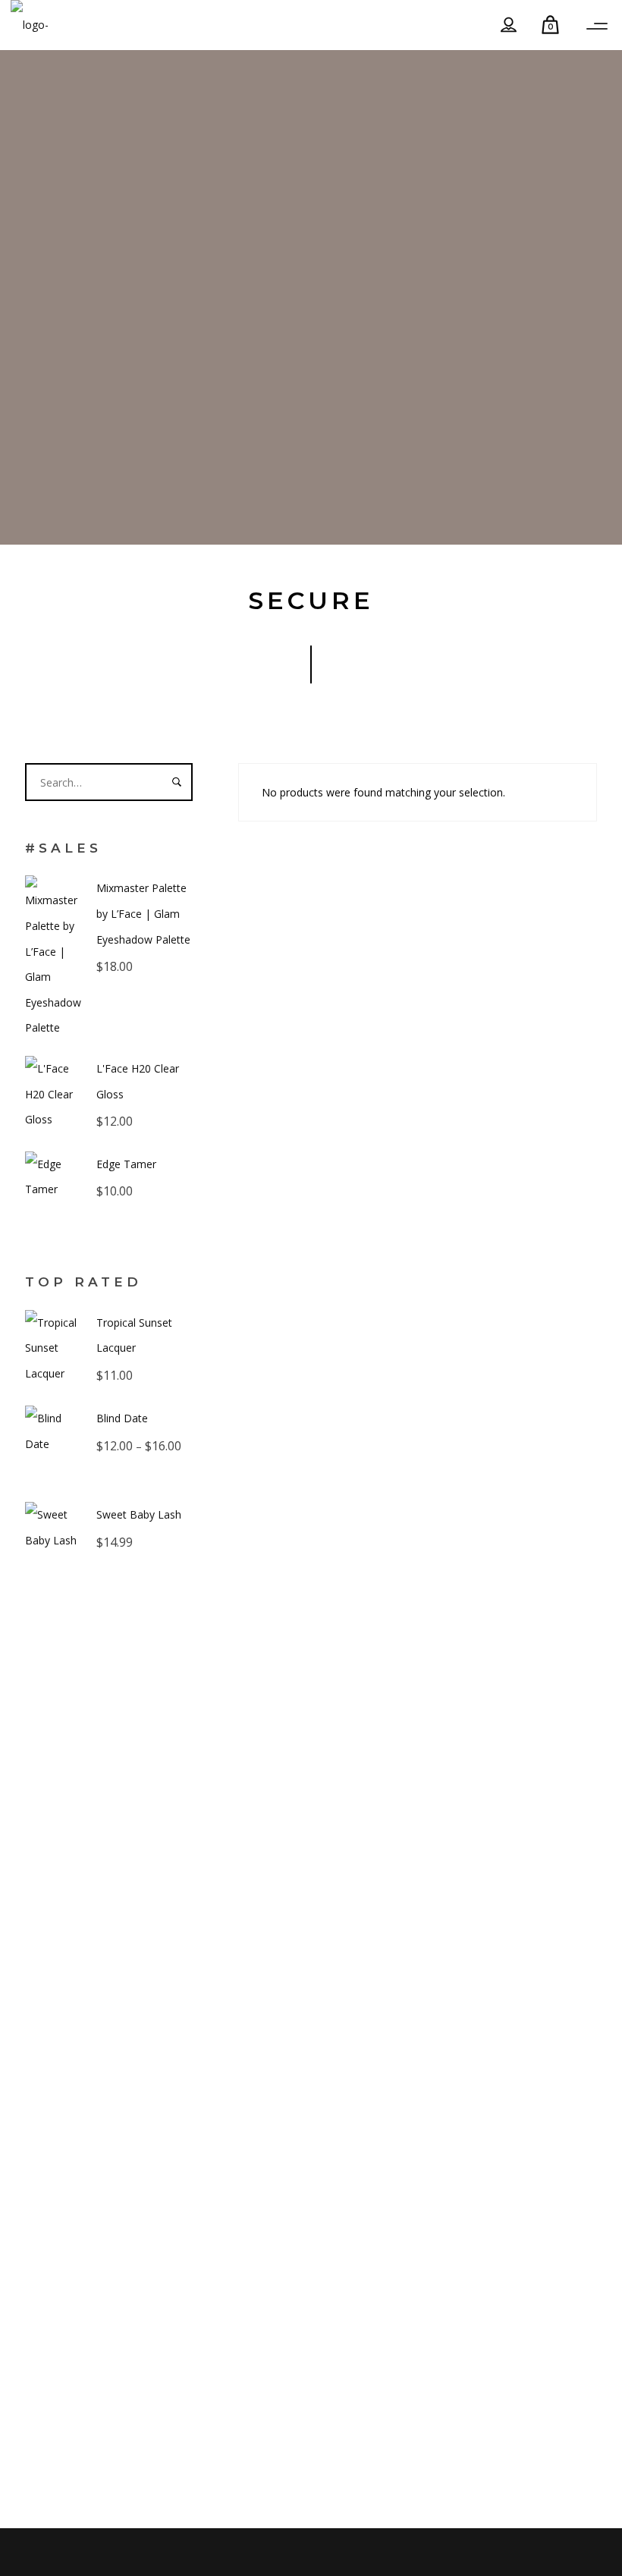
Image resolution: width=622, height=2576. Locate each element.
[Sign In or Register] (509, 25)
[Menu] (597, 27)
